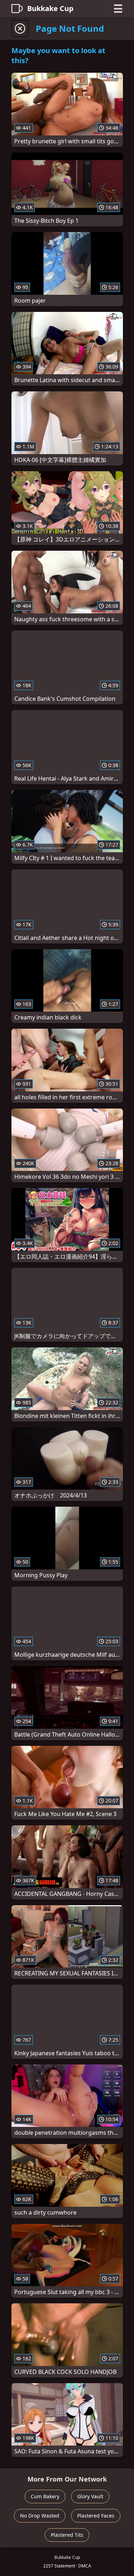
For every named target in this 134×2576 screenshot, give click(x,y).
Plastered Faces (96, 2516)
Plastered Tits (67, 2535)
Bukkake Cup (50, 8)
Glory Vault (90, 2496)
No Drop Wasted (40, 2516)
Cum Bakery (45, 2496)
